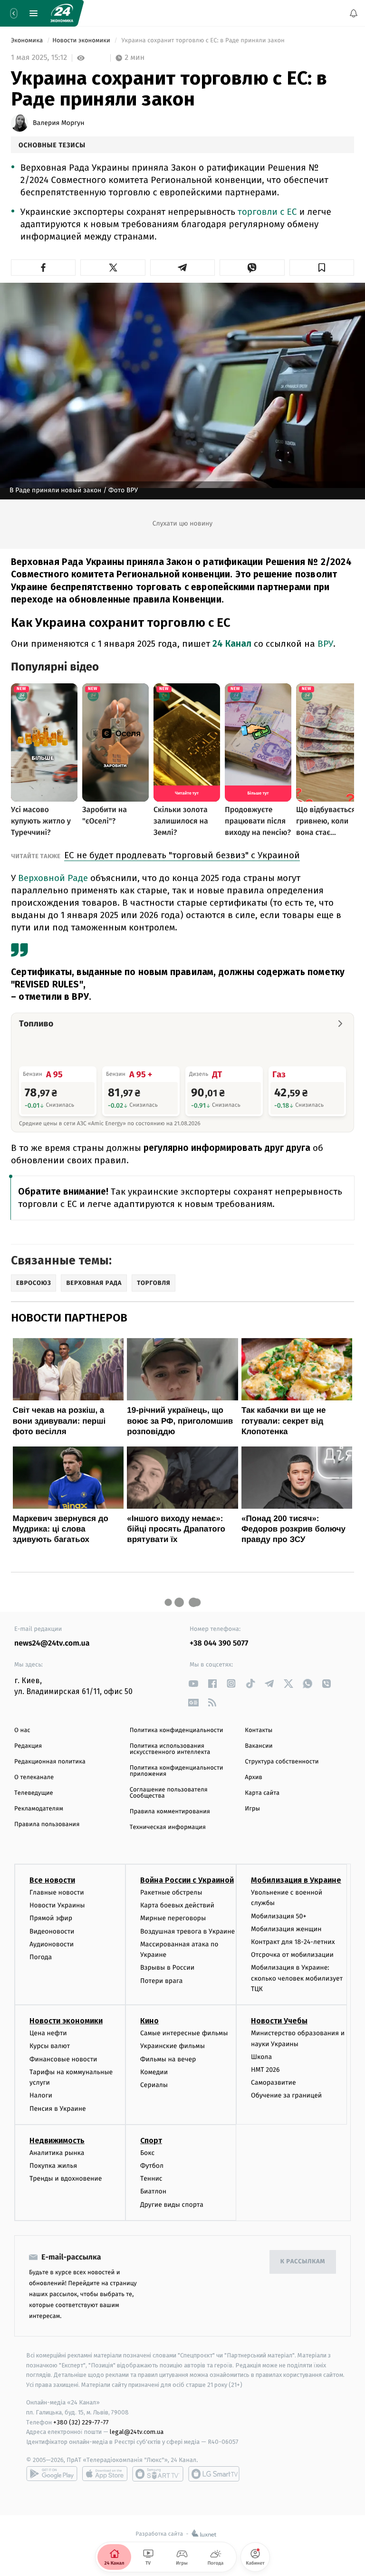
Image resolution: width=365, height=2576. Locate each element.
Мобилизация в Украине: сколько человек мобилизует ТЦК (297, 1978)
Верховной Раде (53, 878)
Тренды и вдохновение (66, 2179)
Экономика (28, 41)
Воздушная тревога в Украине (187, 1931)
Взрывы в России (167, 1968)
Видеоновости (52, 1931)
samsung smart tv (214, 2474)
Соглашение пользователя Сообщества (169, 1793)
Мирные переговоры (173, 1918)
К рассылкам (303, 2262)
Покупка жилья (53, 2166)
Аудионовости (52, 1944)
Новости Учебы (279, 2021)
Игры (252, 1809)
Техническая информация (168, 1827)
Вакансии (259, 1746)
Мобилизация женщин (286, 1929)
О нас (22, 1730)
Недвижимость (57, 2140)
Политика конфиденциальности (177, 1730)
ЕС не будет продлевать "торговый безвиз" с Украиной (182, 855)
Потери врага (161, 1981)
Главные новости (57, 1892)
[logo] (62, 13)
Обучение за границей (286, 2096)
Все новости (52, 1880)
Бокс (147, 2153)
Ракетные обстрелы (171, 1892)
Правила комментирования (170, 1812)
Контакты (259, 1730)
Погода (41, 1957)
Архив (254, 1777)
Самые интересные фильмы (184, 2033)
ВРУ (325, 644)
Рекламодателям (39, 1809)
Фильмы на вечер (168, 2059)
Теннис (151, 2179)
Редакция (28, 1746)
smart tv (158, 2474)
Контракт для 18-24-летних (293, 1942)
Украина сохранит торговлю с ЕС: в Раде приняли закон (203, 41)
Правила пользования (47, 1824)
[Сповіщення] (354, 13)
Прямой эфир (51, 1918)
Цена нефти (48, 2033)
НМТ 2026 (265, 2070)
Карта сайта (262, 1793)
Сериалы (154, 2085)
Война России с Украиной (187, 1880)
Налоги (41, 2096)
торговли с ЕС (267, 212)
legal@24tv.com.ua (137, 2432)
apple (105, 2474)
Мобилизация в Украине (296, 1880)
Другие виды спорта (172, 2205)
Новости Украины (57, 1905)
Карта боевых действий (177, 1905)
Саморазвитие (274, 2083)
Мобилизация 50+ (279, 1916)
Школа (261, 2057)
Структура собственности (282, 1762)
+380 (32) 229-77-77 (81, 2422)
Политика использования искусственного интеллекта (170, 1749)
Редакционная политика (50, 1762)
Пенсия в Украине (58, 2109)
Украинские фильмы (173, 2046)
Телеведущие (34, 1793)
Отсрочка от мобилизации (292, 1955)
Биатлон (153, 2191)
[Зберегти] (322, 268)
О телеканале (34, 1777)
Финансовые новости (63, 2059)
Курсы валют (50, 2046)
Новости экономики (82, 41)
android (52, 2474)
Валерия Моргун (59, 123)
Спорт (151, 2140)
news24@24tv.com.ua (52, 1643)
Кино (149, 2021)
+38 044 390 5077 (219, 1643)
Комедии (154, 2072)
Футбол (152, 2166)
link (193, 1683)
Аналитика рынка (57, 2153)
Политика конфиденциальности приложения (177, 1771)
